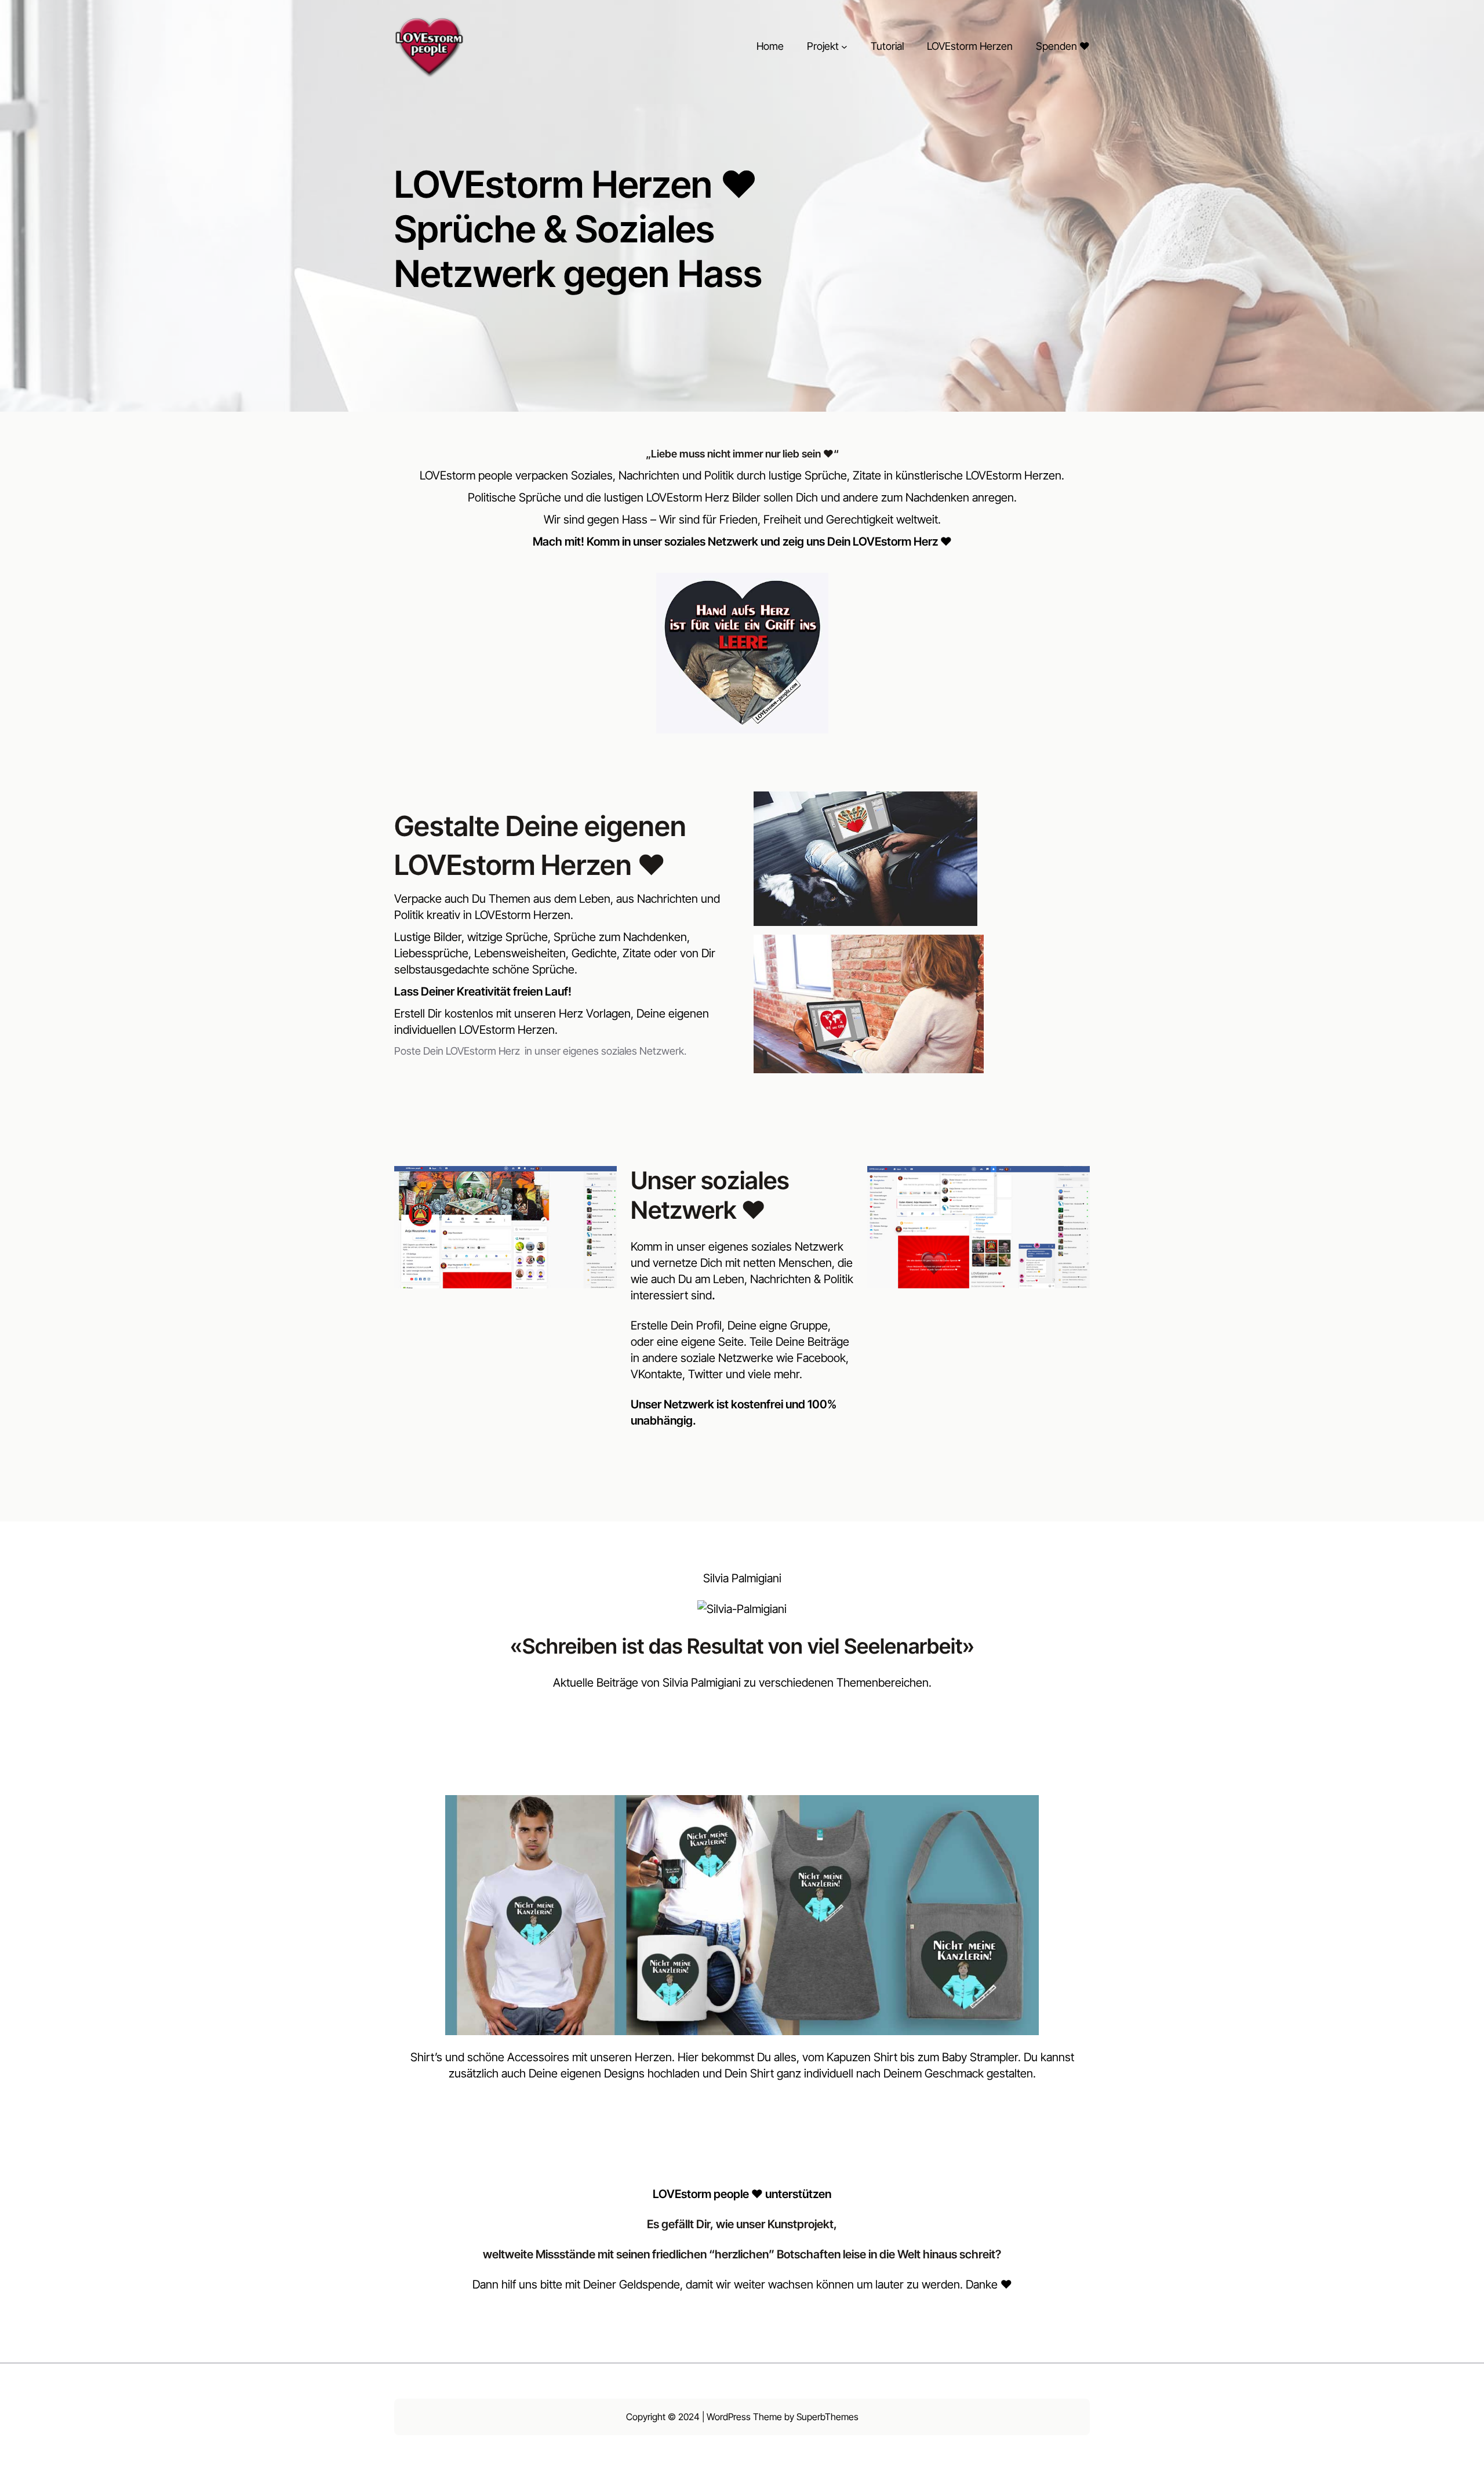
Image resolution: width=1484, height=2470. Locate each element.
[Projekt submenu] (844, 47)
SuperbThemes (828, 2417)
